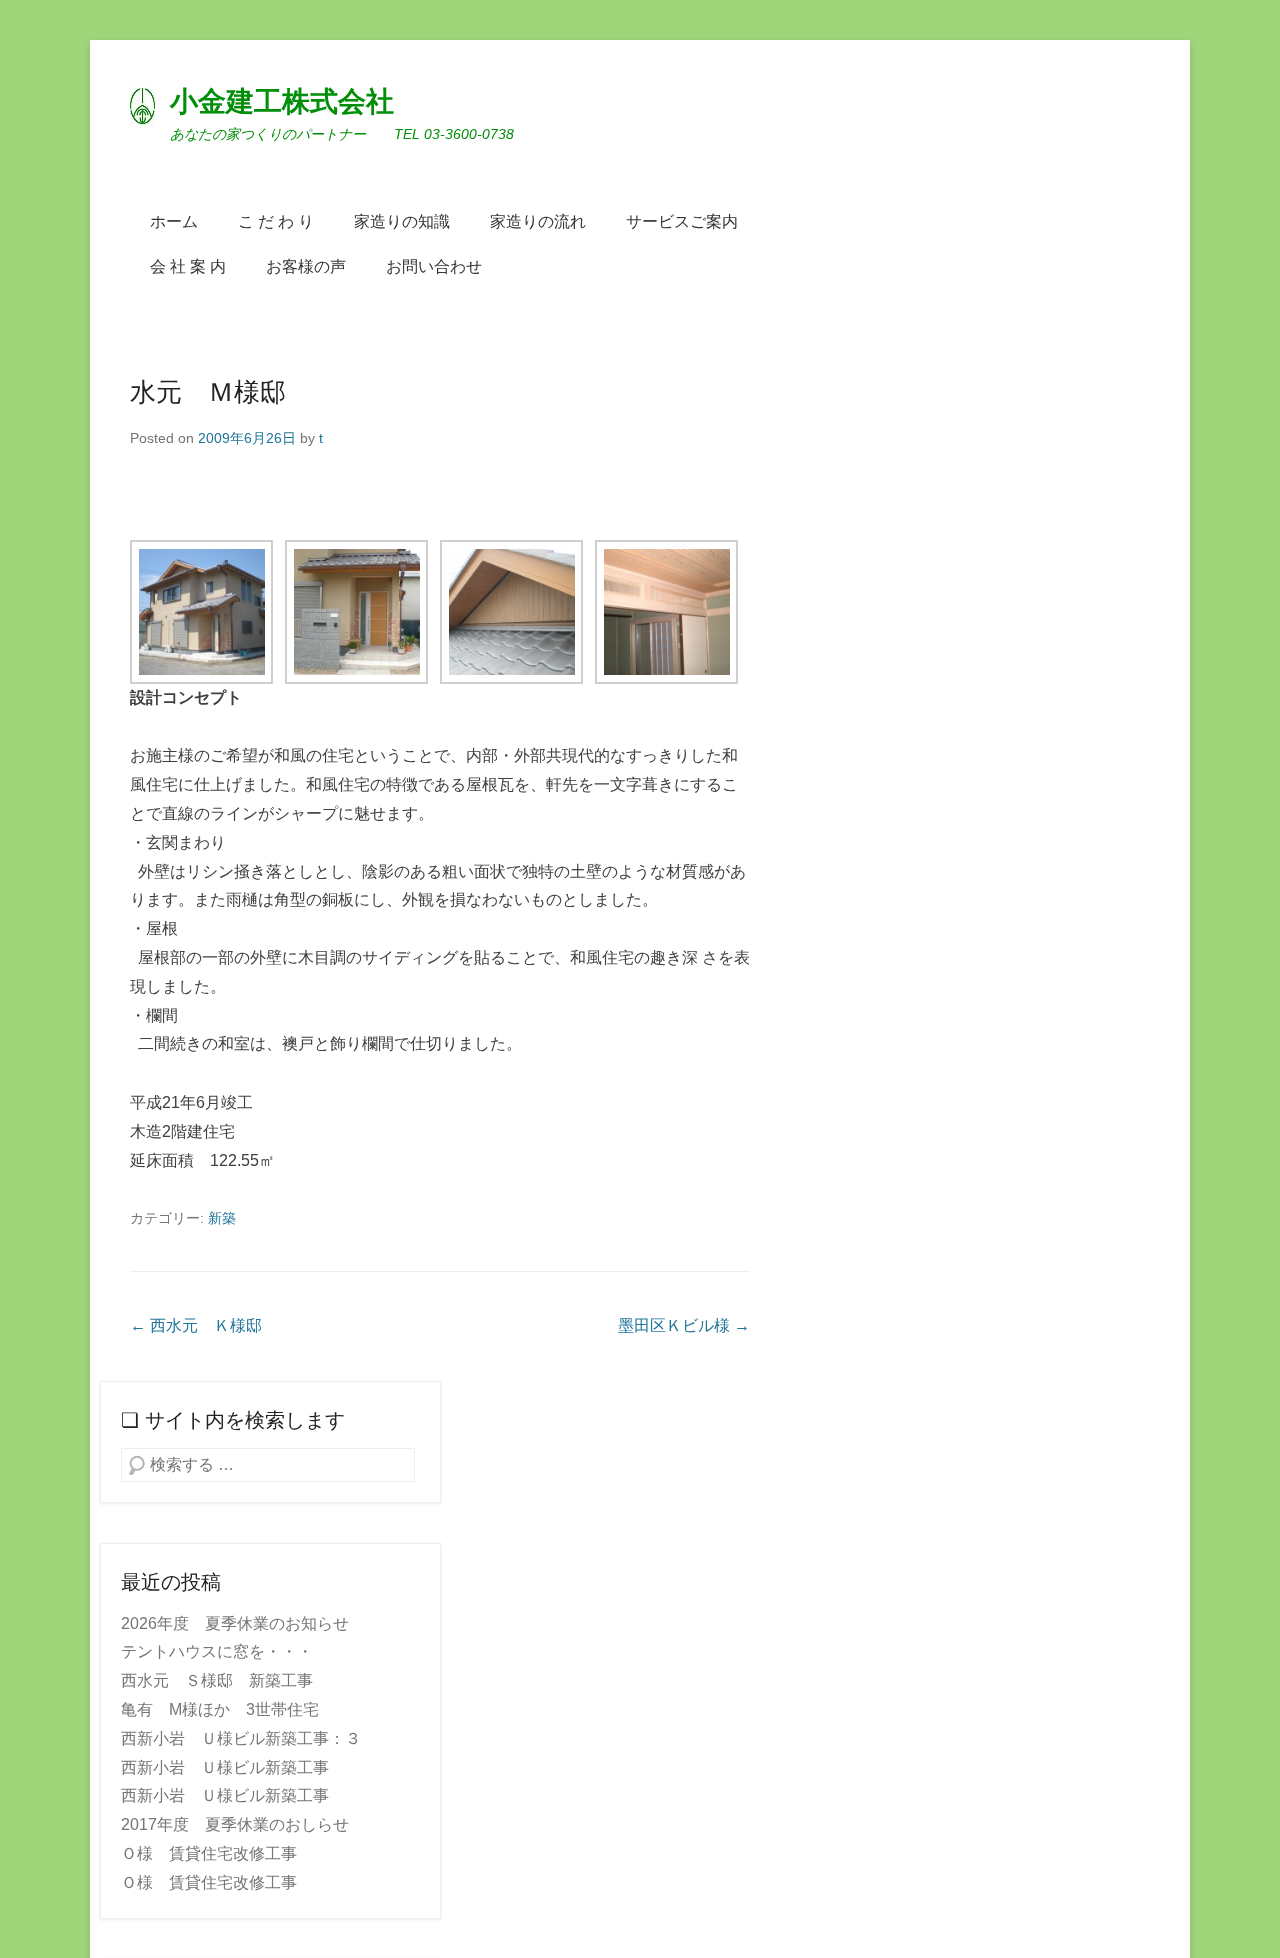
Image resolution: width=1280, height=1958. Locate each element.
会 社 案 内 (188, 266)
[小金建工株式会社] (142, 104)
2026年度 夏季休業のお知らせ (235, 1623)
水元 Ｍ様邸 (208, 392)
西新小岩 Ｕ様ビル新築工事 (225, 1767)
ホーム (174, 221)
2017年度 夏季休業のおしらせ (235, 1824)
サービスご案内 (682, 221)
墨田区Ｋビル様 (684, 1325)
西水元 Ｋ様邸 (196, 1325)
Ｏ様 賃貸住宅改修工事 (209, 1853)
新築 (222, 1218)
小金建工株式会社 (282, 101)
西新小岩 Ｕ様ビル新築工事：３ (241, 1738)
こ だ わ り (276, 221)
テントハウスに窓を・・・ (217, 1651)
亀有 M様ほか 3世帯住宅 (220, 1709)
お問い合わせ (434, 266)
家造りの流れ (538, 221)
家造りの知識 (402, 221)
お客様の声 (306, 266)
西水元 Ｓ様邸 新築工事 (217, 1680)
